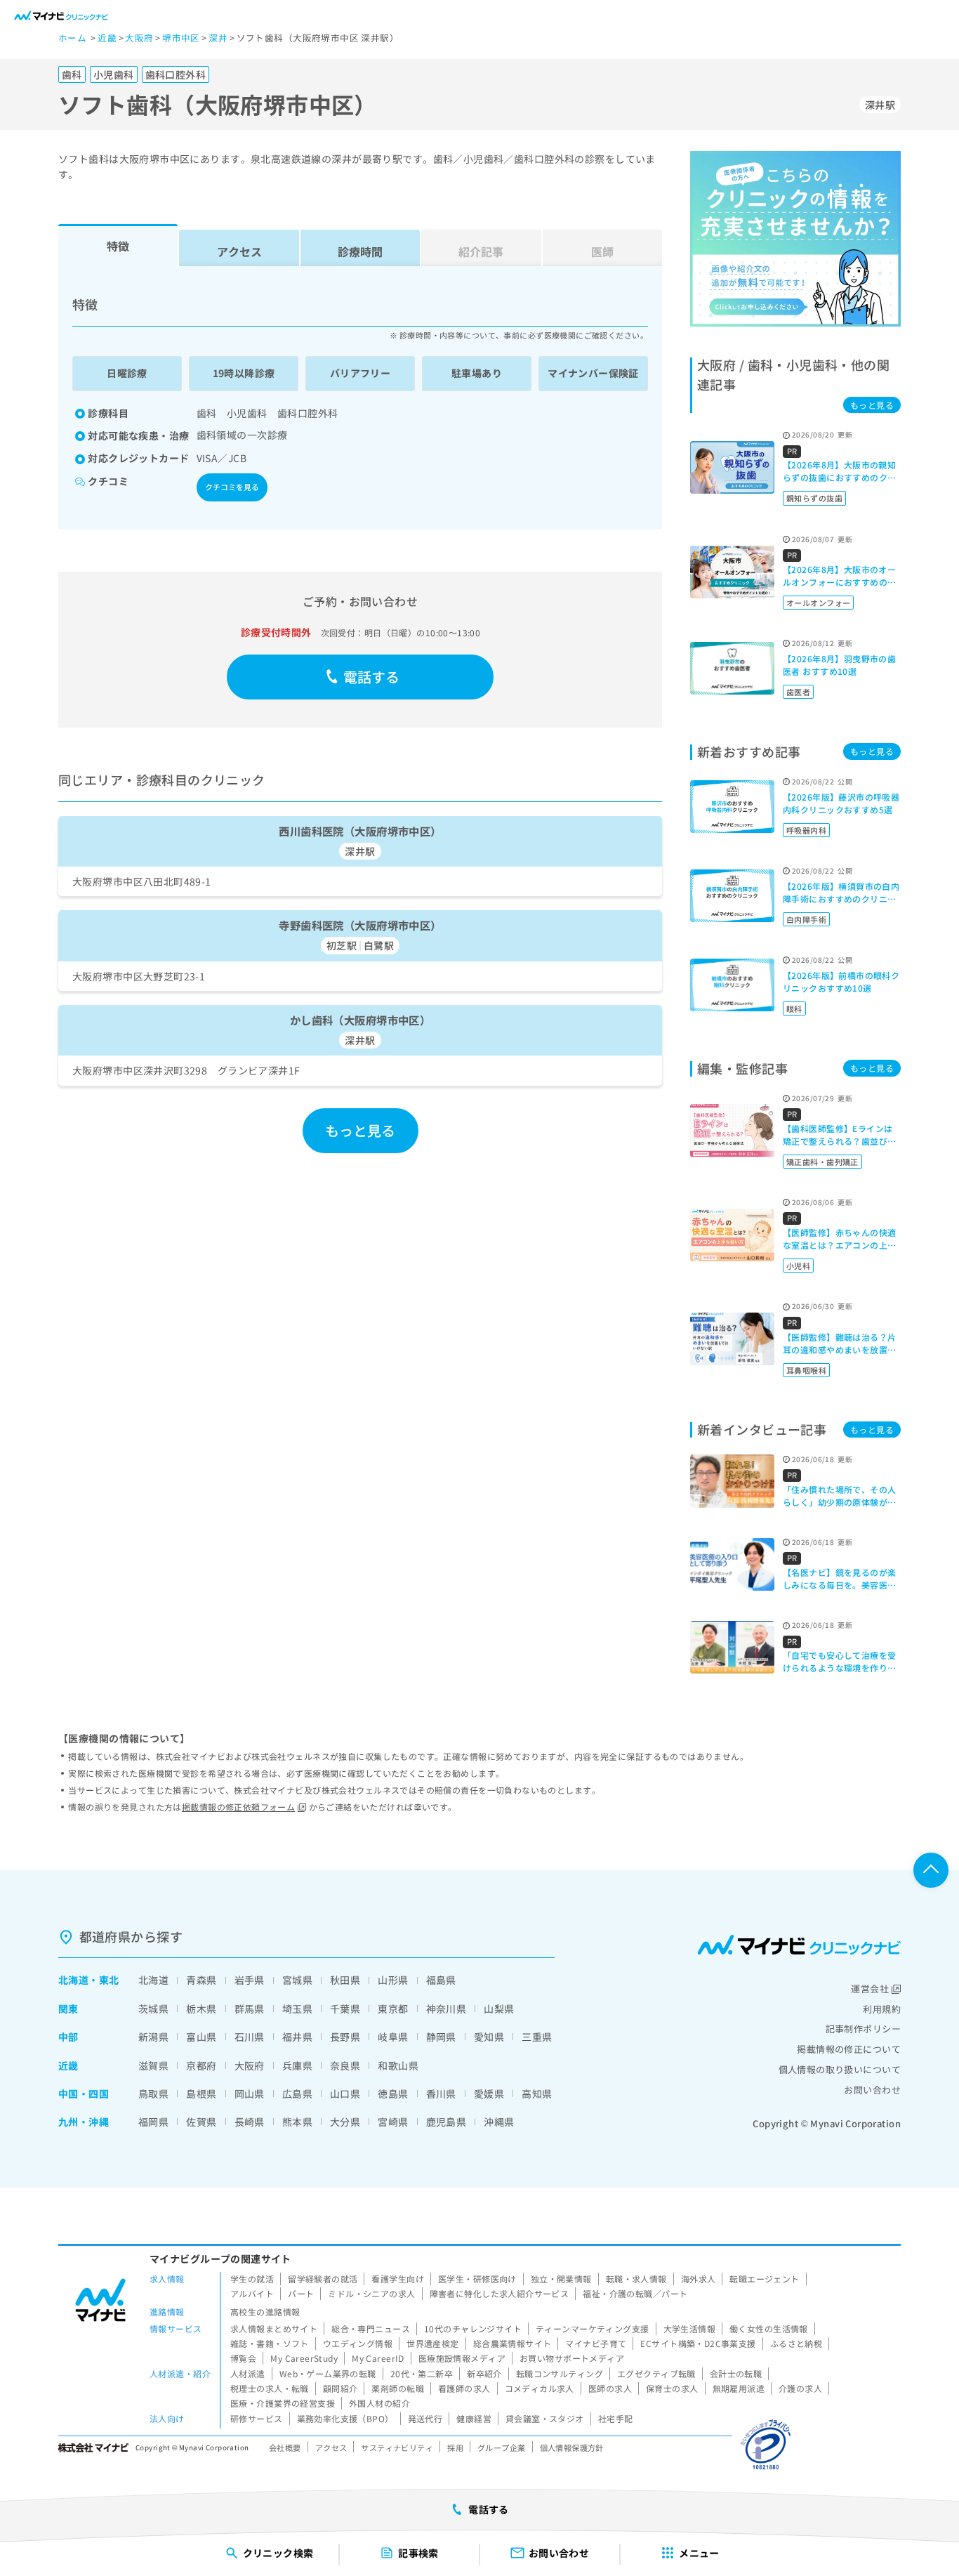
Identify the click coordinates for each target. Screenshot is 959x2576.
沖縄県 (499, 2122)
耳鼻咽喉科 (806, 1370)
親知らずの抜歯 (814, 498)
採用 (455, 2447)
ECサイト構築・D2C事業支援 (698, 2343)
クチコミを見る (232, 487)
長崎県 (250, 2122)
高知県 (537, 2094)
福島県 (441, 1980)
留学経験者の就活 (323, 2279)
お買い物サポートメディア (572, 2358)
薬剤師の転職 (398, 2388)
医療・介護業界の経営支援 (283, 2403)
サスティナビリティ (397, 2447)
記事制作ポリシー (863, 2029)
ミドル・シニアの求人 (371, 2293)
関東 (68, 2009)
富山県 (201, 2037)
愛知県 (489, 2037)
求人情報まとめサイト (274, 2328)
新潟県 (153, 2037)
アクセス (239, 251)
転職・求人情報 (636, 2279)
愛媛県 (489, 2094)
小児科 (798, 1266)
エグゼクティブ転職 (656, 2373)
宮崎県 (393, 2122)
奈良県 (345, 2065)
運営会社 (870, 1989)
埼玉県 (297, 2009)
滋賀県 (153, 2065)
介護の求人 (800, 2388)
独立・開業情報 (561, 2279)
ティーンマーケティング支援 (592, 2328)
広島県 (297, 2094)
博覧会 (243, 2358)
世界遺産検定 (433, 2343)
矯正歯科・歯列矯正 (822, 1162)
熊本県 (297, 2122)
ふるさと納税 (796, 2343)
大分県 (345, 2122)
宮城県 (297, 1980)
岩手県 (250, 1980)
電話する (372, 677)
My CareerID (378, 2358)
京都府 (201, 2065)
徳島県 (393, 2094)
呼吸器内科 (806, 830)
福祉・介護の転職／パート (635, 2293)
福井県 (297, 2037)
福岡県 (153, 2122)
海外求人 (699, 2279)
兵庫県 (297, 2065)
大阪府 (250, 2065)
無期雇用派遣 (739, 2388)
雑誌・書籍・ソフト (270, 2343)
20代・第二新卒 (422, 2373)
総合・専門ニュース (371, 2328)
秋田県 (345, 1980)
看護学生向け (398, 2279)
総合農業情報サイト (512, 2343)
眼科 (794, 1008)
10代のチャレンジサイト (473, 2328)
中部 (68, 2037)
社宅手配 (616, 2418)
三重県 (537, 2037)
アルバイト (252, 2293)
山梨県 (499, 2009)
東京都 (393, 2009)
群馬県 (250, 2009)
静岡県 (441, 2037)
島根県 (201, 2094)
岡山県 (250, 2094)
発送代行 (425, 2418)
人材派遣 (248, 2373)
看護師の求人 (464, 2388)
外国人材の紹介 (379, 2403)
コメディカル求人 (540, 2388)
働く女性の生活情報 (769, 2328)
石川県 (250, 2037)
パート (301, 2293)
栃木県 (201, 2009)
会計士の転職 (736, 2373)
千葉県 (345, 2009)
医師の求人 (610, 2388)
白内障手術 (806, 919)
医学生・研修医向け (477, 2279)
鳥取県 (153, 2094)
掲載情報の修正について (849, 2049)
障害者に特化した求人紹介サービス (500, 2293)
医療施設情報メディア (462, 2358)
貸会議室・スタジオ (545, 2418)
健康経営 (474, 2418)
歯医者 (798, 692)
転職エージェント (764, 2279)
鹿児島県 (447, 2122)
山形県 (393, 1980)
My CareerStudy (304, 2358)
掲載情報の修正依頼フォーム (238, 1807)
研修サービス (257, 2418)
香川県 (441, 2094)
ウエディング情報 (358, 2343)
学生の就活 (252, 2279)
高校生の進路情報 (265, 2312)
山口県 (345, 2094)
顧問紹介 (340, 2388)
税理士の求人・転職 (270, 2388)
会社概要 (285, 2447)
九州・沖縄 (84, 2122)
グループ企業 (502, 2447)
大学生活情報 (690, 2328)
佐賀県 (201, 2122)
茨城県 (153, 2009)
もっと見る (361, 1130)
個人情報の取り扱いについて (840, 2069)
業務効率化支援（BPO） (345, 2418)
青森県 (201, 1980)
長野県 (345, 2037)
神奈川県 (447, 2009)
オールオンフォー (818, 603)
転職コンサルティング (560, 2373)
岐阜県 (393, 2037)
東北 (109, 1980)
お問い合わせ (872, 2090)
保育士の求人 (672, 2388)
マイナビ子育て (596, 2343)
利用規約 (882, 2009)
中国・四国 (84, 2094)
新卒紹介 (484, 2373)
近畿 (68, 2065)
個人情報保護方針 (572, 2447)
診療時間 (360, 251)
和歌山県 (398, 2065)
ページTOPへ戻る (931, 1870)
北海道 (73, 1980)
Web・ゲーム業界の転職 (328, 2373)
